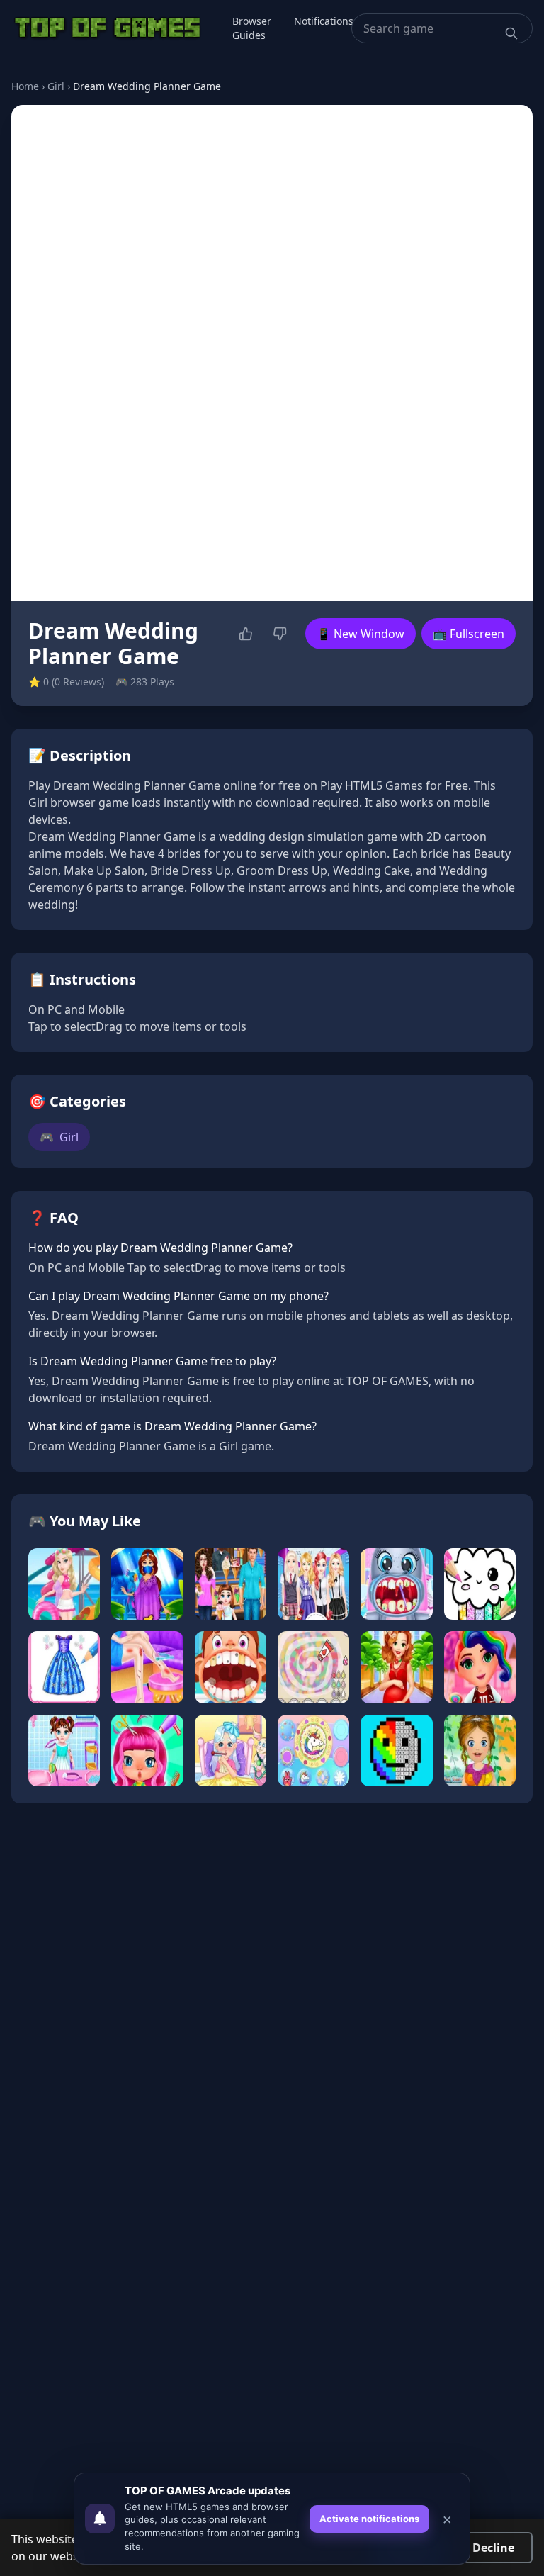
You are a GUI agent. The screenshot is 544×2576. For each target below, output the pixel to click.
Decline (493, 2548)
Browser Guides (252, 28)
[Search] (511, 33)
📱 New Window (361, 634)
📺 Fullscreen (469, 634)
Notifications (324, 21)
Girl (56, 86)
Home (25, 86)
